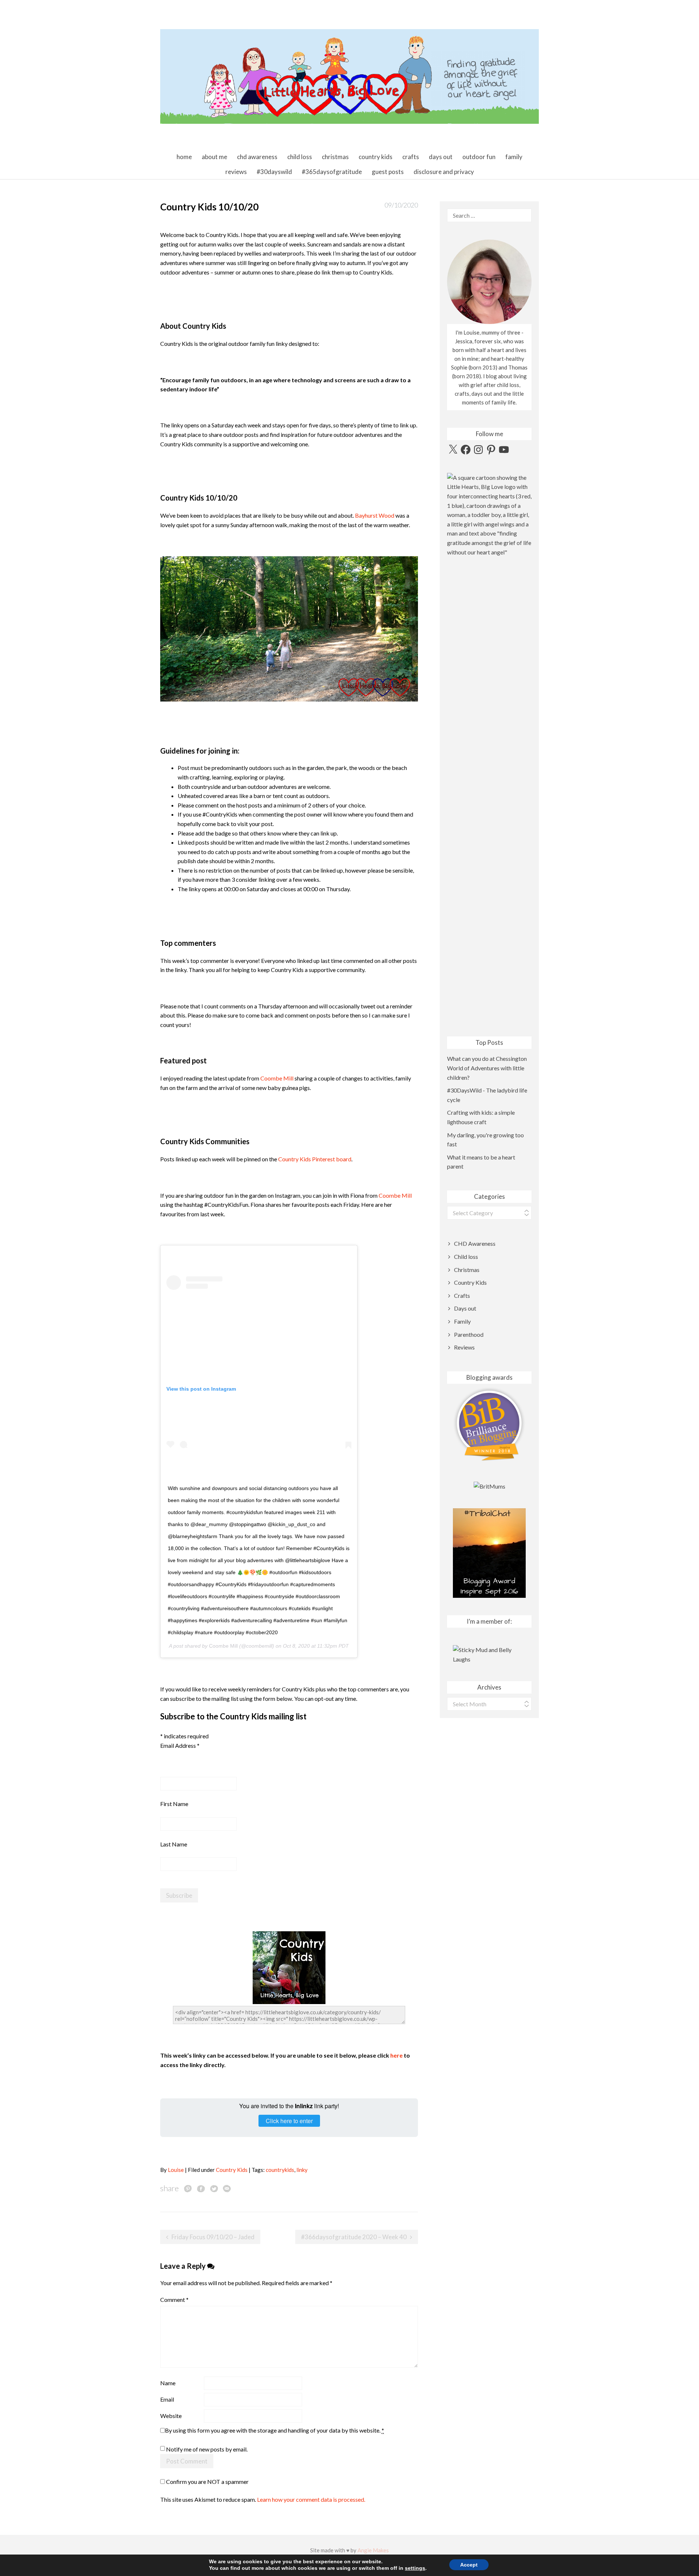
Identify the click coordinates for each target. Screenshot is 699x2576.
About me (214, 157)
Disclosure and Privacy (444, 172)
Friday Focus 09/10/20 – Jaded (213, 2237)
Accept (469, 2565)
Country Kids (376, 157)
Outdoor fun (479, 157)
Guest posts (388, 172)
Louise (176, 2170)
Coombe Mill (277, 1078)
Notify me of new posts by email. (207, 2449)
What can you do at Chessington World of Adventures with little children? (487, 1068)
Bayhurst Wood (375, 515)
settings (415, 2568)
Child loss (300, 157)
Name (168, 2383)
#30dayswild (274, 172)
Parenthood (469, 1334)
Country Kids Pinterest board (315, 1159)
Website (171, 2416)
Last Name (174, 1844)
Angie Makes (373, 2550)
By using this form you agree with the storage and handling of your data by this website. (275, 2430)
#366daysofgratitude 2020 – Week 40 (354, 2237)
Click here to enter (289, 2121)
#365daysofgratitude (332, 172)
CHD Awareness (257, 157)
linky (302, 2170)
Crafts (411, 157)
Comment (174, 2300)
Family (514, 157)
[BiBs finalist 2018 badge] (489, 1424)
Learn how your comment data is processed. (311, 2499)
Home (184, 157)
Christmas (335, 157)
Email (167, 2399)
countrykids (280, 2170)
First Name (174, 1804)
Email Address (180, 1745)
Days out (441, 157)
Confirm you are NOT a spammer (207, 2482)
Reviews (236, 172)
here (396, 2055)
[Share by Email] (227, 2188)
